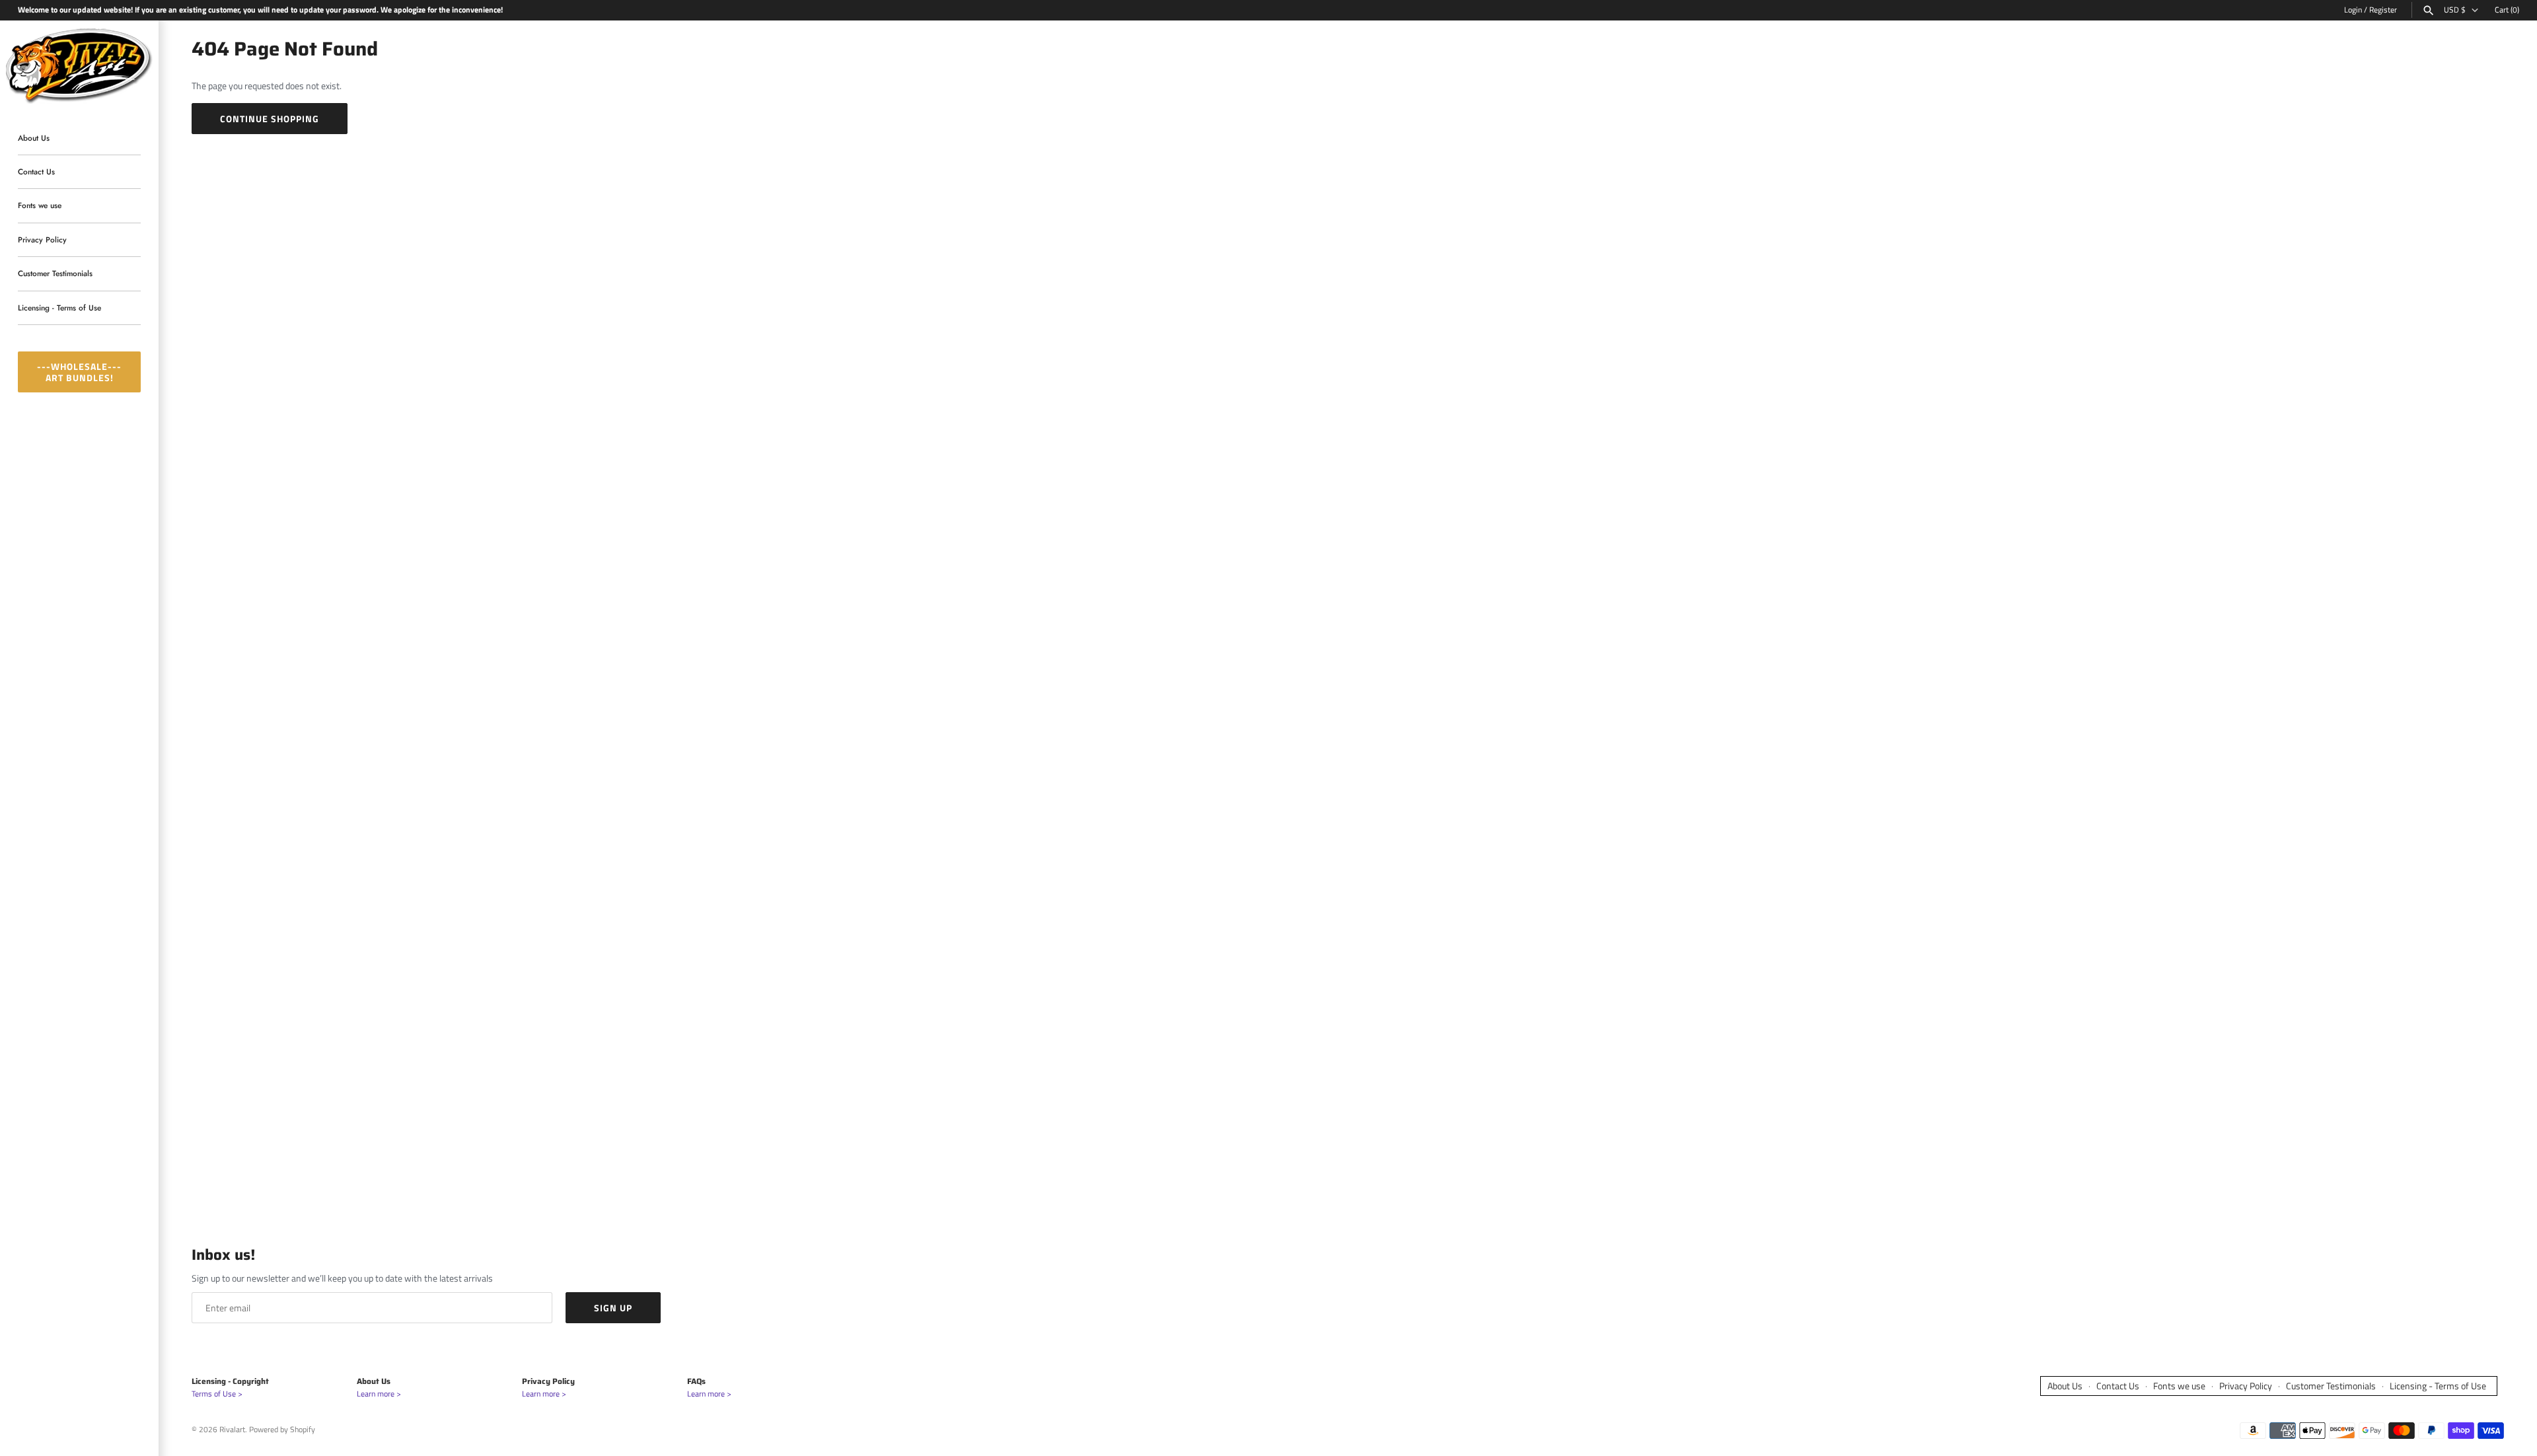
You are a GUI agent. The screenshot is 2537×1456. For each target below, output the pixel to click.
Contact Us (36, 171)
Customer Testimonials (55, 274)
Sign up (613, 1308)
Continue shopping (270, 119)
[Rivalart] (79, 64)
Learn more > (379, 1394)
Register (2383, 10)
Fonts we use (40, 206)
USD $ (2455, 10)
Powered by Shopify (282, 1430)
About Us (34, 138)
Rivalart (232, 1430)
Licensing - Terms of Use (59, 308)
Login (2353, 10)
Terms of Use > (217, 1394)
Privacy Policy (42, 239)
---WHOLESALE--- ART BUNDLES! (79, 372)
